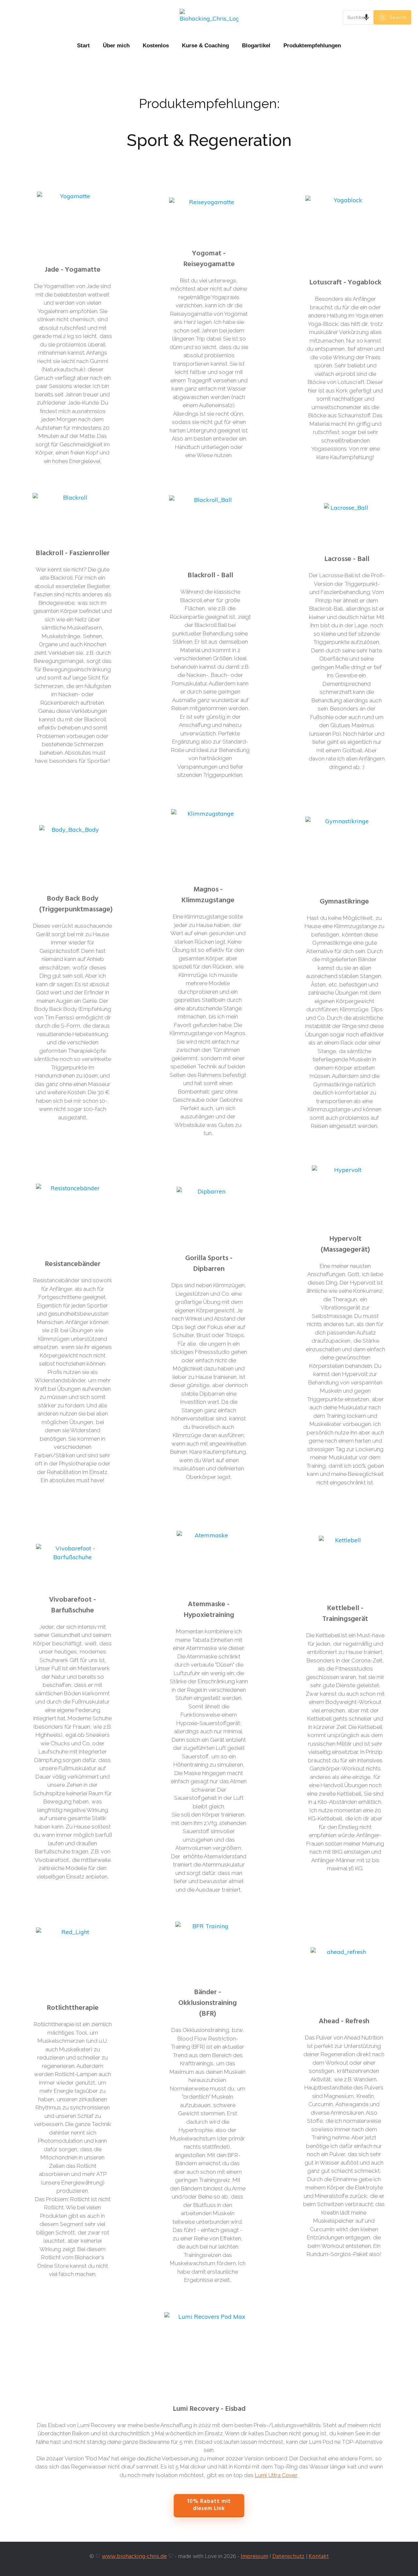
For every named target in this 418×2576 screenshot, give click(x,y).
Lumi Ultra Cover (276, 2475)
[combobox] (358, 17)
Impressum (254, 2557)
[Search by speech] (366, 17)
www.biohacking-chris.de (134, 2557)
